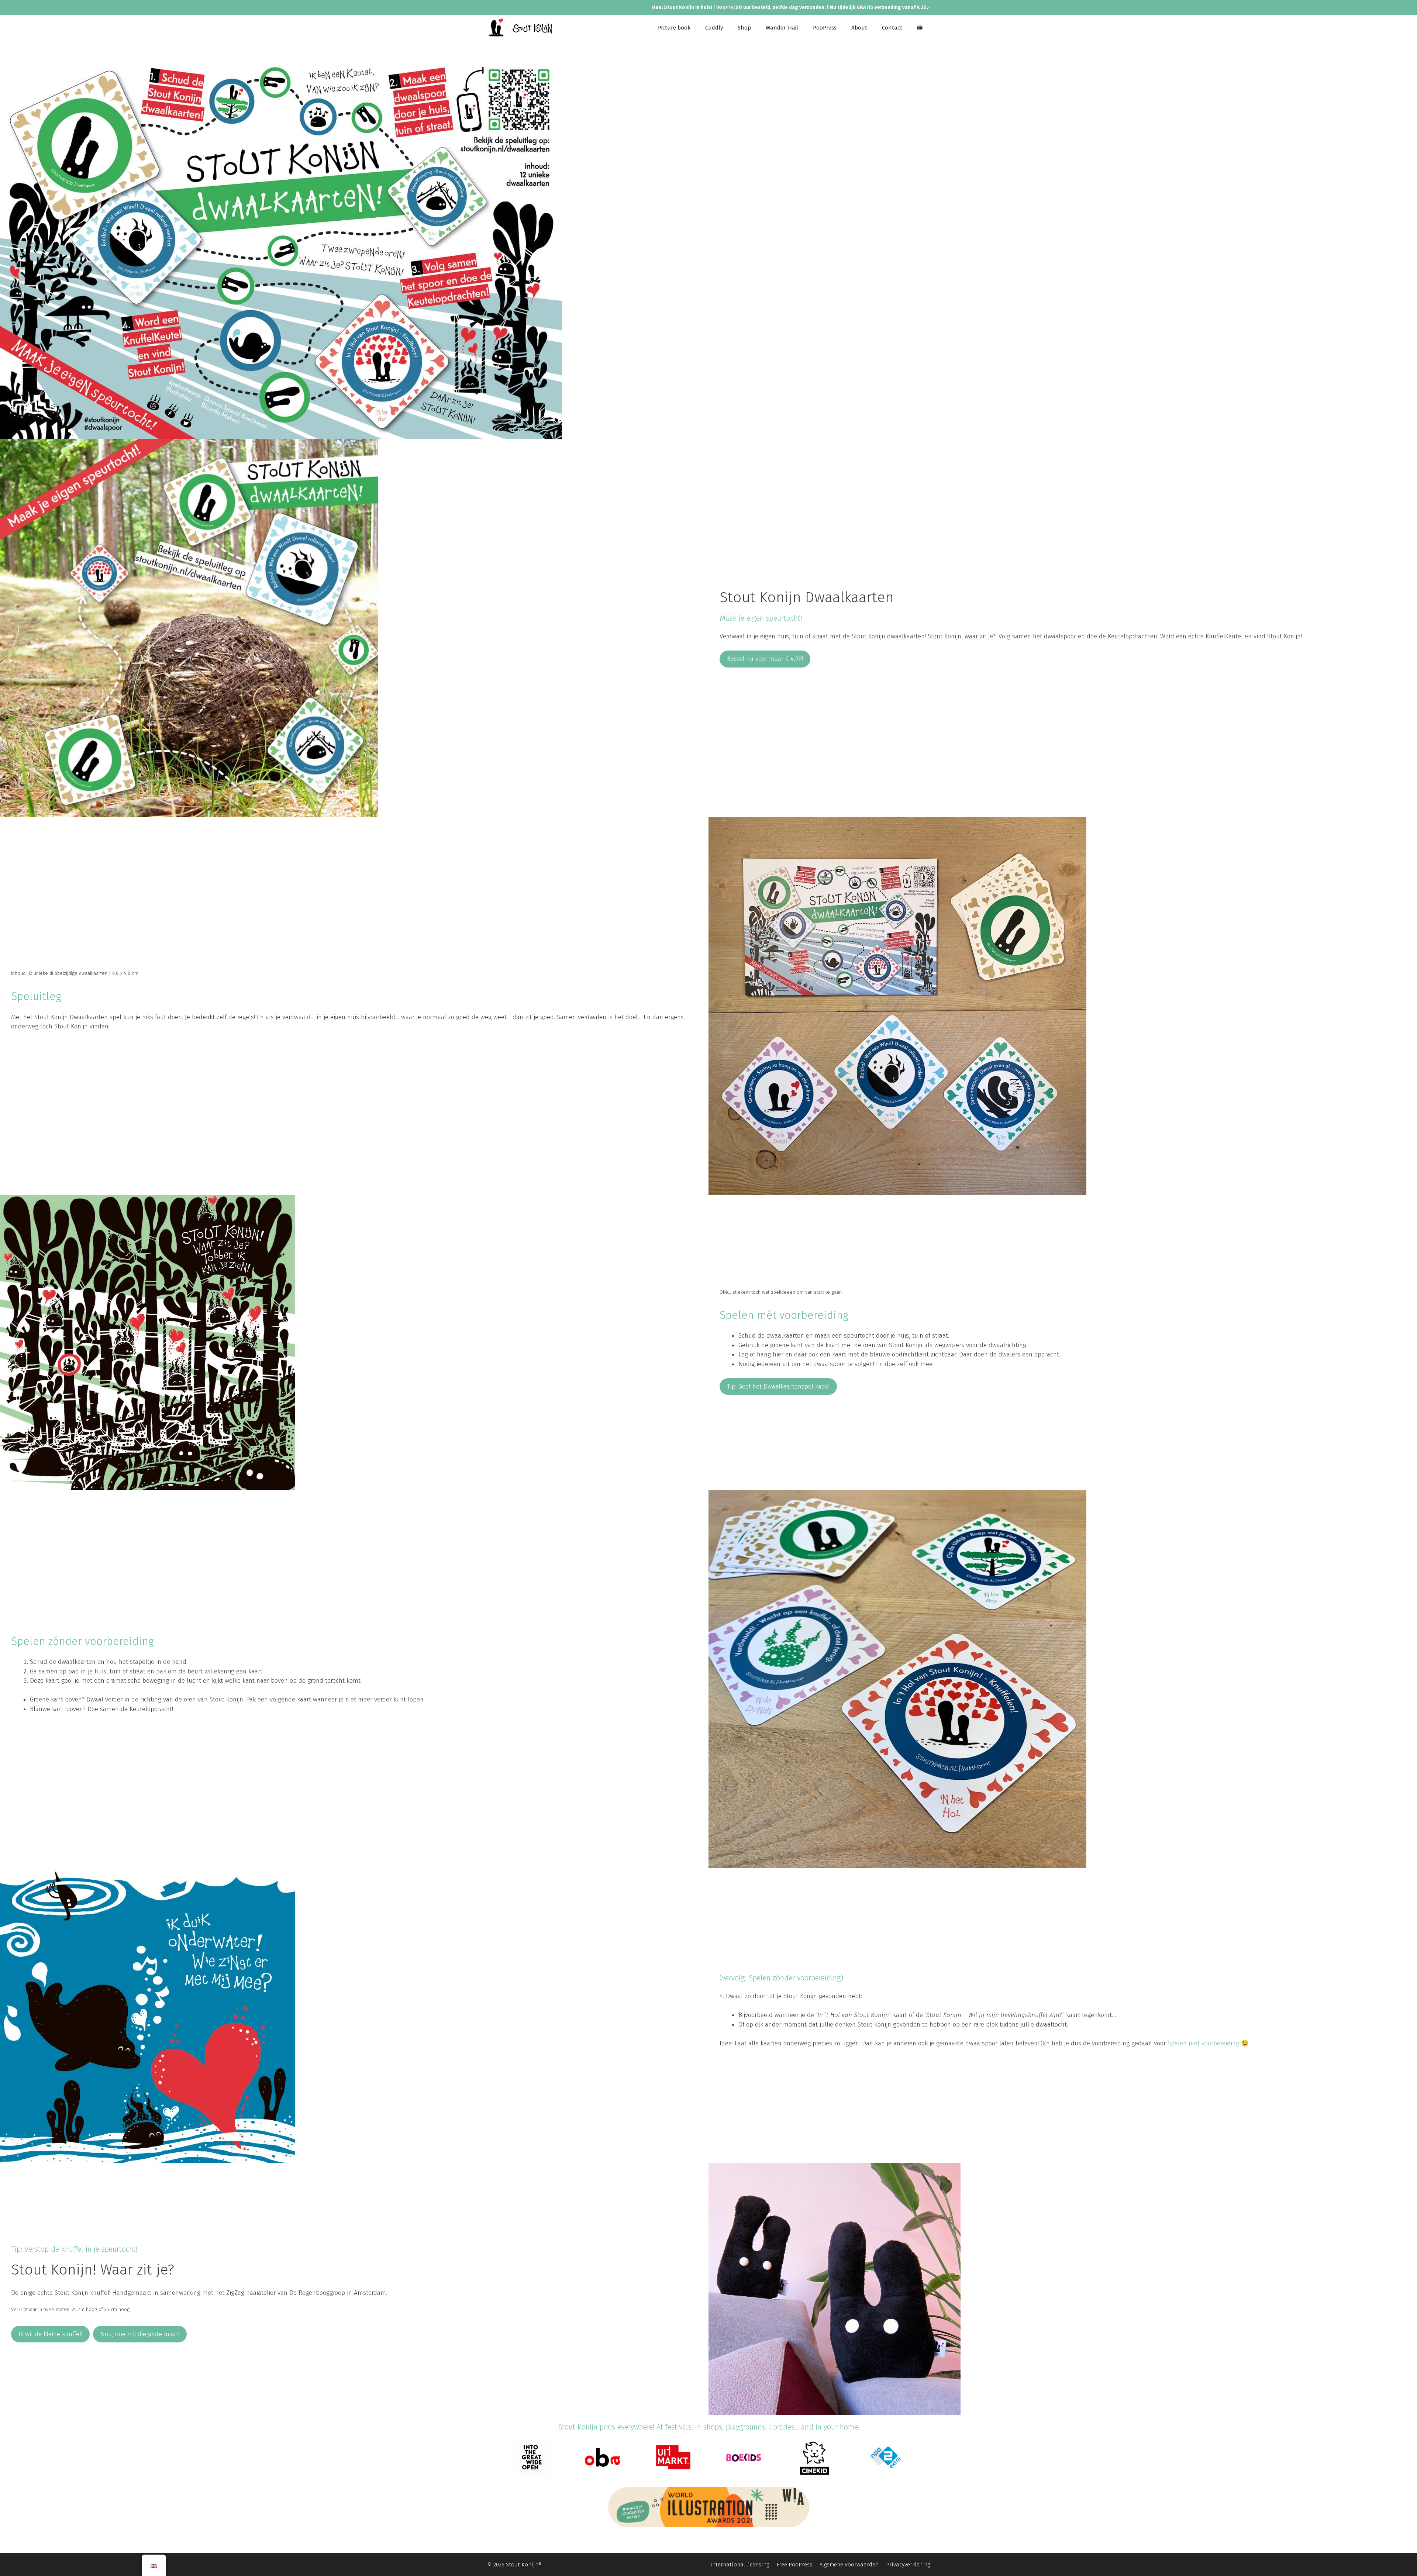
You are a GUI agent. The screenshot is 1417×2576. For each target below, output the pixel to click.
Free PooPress (794, 2565)
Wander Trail (782, 28)
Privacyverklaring (908, 2565)
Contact (892, 28)
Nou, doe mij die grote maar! (140, 2334)
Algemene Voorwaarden (849, 2565)
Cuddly (714, 28)
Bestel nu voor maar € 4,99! (765, 659)
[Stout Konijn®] (520, 28)
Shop (744, 28)
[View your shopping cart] (920, 28)
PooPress (825, 28)
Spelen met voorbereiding (1203, 2043)
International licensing (740, 2565)
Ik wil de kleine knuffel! (50, 2334)
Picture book (674, 28)
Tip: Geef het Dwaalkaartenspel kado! (778, 1387)
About (859, 28)
